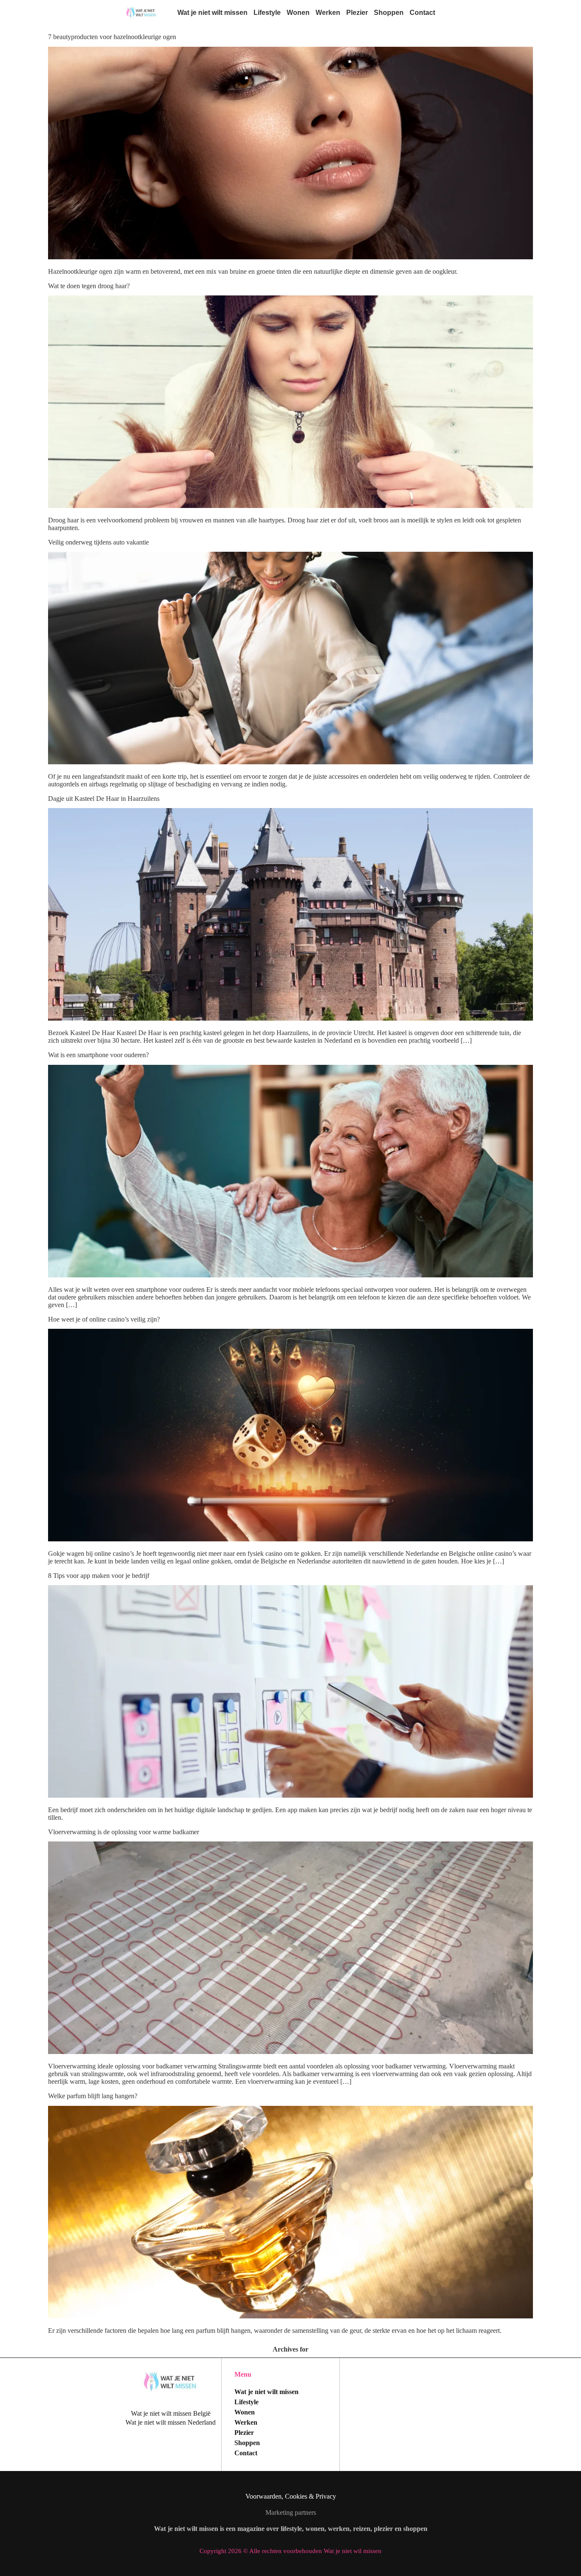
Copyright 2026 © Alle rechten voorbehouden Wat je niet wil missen (290, 2551)
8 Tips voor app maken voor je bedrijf (99, 1576)
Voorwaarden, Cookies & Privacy (291, 2496)
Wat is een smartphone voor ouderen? (98, 1055)
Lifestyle (267, 13)
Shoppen (389, 13)
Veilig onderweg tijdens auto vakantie (98, 542)
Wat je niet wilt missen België (171, 2413)
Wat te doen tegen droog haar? (90, 286)
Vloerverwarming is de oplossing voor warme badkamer (124, 1832)
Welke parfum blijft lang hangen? (93, 2096)
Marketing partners (291, 2512)
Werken (328, 13)
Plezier (357, 13)
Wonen (298, 13)
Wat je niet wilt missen (212, 13)
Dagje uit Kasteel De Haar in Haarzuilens (104, 799)
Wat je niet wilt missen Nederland (171, 2422)
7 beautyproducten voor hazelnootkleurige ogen (112, 37)
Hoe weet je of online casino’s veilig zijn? (104, 1319)
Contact (422, 13)
